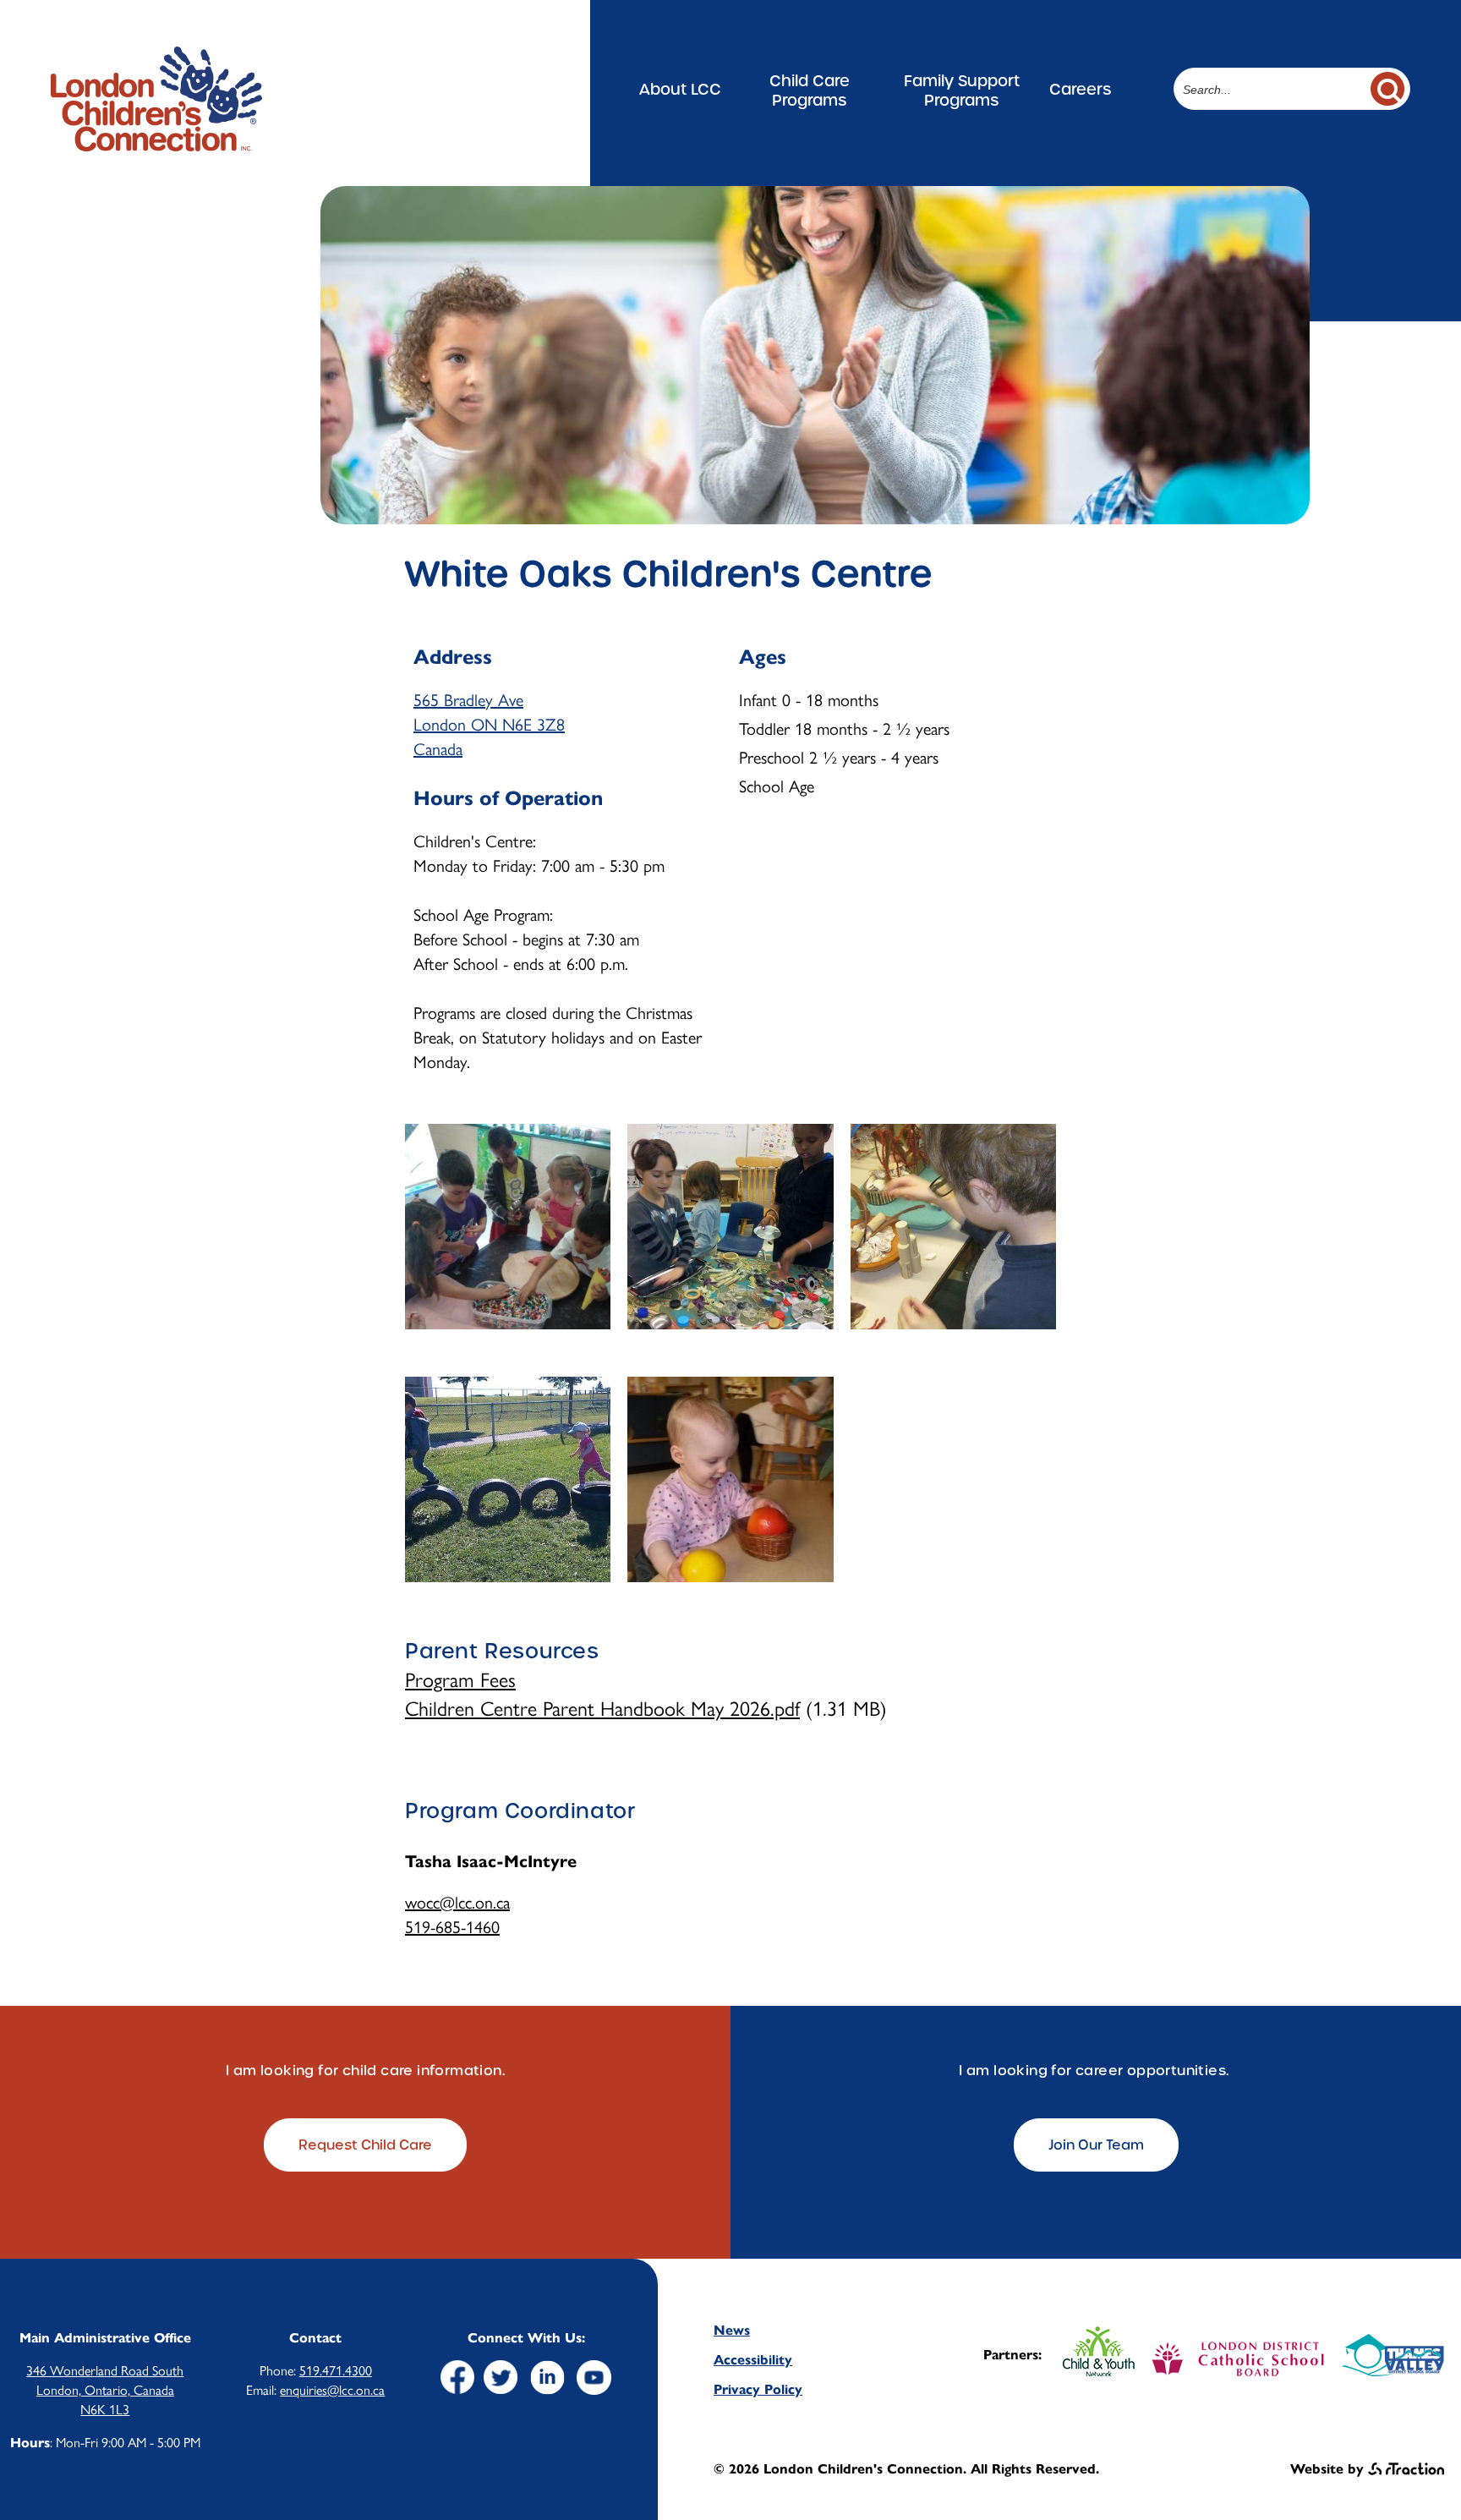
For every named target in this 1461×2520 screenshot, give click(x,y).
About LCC (680, 89)
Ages (763, 657)
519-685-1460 (452, 1926)
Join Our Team (1096, 2145)
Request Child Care (365, 2145)
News (732, 2330)
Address (453, 657)
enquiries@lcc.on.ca (332, 2389)
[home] (156, 143)
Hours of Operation (508, 798)
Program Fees (460, 1679)
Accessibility (753, 2360)
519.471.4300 (336, 2370)
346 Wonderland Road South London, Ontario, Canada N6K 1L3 (105, 2389)
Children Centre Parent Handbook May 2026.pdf (602, 1707)
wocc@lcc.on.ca (457, 1901)
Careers (1080, 89)
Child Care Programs (810, 90)
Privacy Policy (758, 2389)
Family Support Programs (962, 90)
